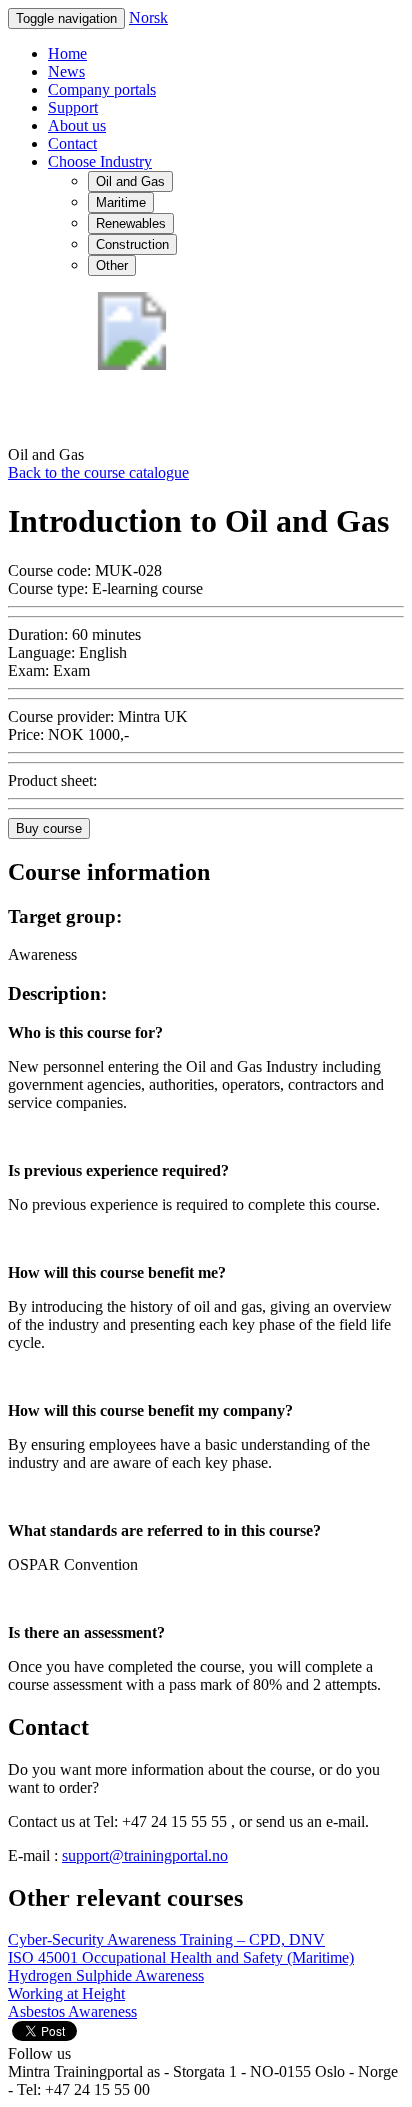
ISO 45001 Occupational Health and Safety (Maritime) (181, 1957)
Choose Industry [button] (100, 161)
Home (67, 53)
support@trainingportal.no (145, 1855)
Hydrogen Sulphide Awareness (106, 1975)
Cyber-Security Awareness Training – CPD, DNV (166, 1939)
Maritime (121, 202)
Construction (132, 244)
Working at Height (66, 1993)
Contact (72, 143)
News (66, 71)
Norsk (148, 17)
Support (73, 107)
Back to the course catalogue (98, 472)
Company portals (102, 89)
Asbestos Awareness (72, 2011)
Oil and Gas (130, 181)
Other (112, 265)
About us (77, 125)
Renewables (131, 223)
